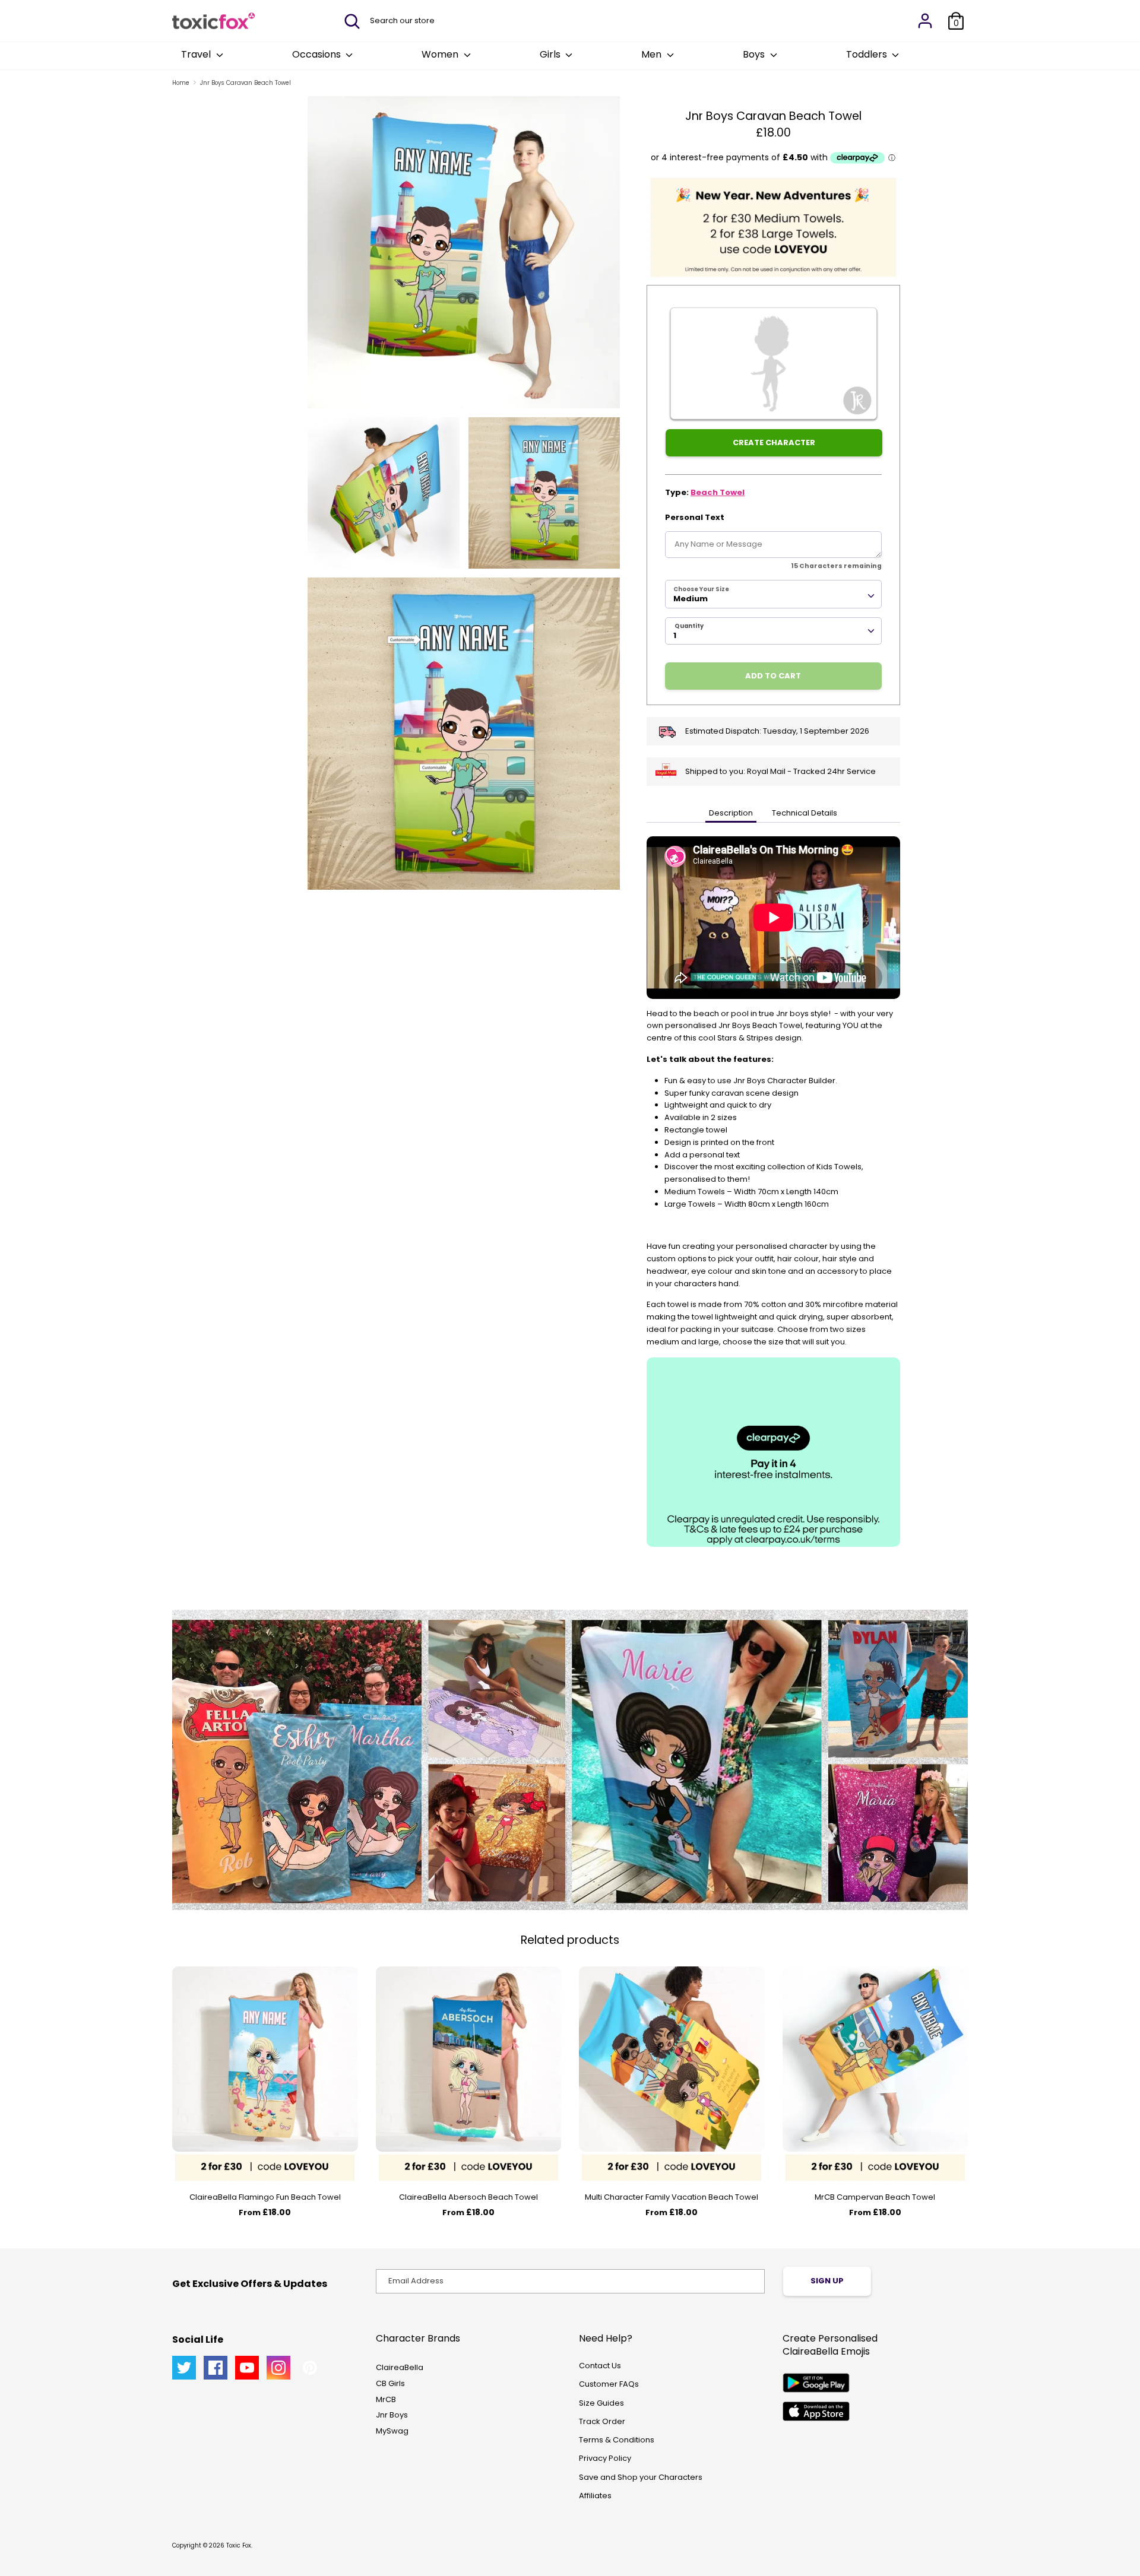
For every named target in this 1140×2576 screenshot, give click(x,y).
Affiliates (595, 2496)
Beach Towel (718, 492)
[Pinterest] (310, 2368)
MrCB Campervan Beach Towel (875, 2197)
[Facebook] (216, 2368)
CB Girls (390, 2383)
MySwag (392, 2431)
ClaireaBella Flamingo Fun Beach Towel (265, 2197)
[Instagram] (278, 2368)
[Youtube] (247, 2368)
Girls (551, 54)
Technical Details (805, 813)
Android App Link (816, 2383)
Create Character (774, 442)
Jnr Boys (392, 2415)
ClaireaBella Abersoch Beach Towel (468, 2197)
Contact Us (600, 2366)
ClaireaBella (400, 2367)
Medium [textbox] (691, 599)
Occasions (318, 54)
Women (441, 54)
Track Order (602, 2421)
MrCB (386, 2399)
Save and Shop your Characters (641, 2477)
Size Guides (601, 2403)
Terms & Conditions (617, 2440)
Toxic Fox (239, 2545)
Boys (755, 54)
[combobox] (773, 594)
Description (731, 813)
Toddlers (868, 54)
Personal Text (695, 517)
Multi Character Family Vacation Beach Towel (672, 2197)
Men (653, 54)
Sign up (827, 2281)
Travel (197, 54)
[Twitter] (184, 2368)
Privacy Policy (605, 2458)
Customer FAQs (609, 2384)
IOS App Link (816, 2411)
